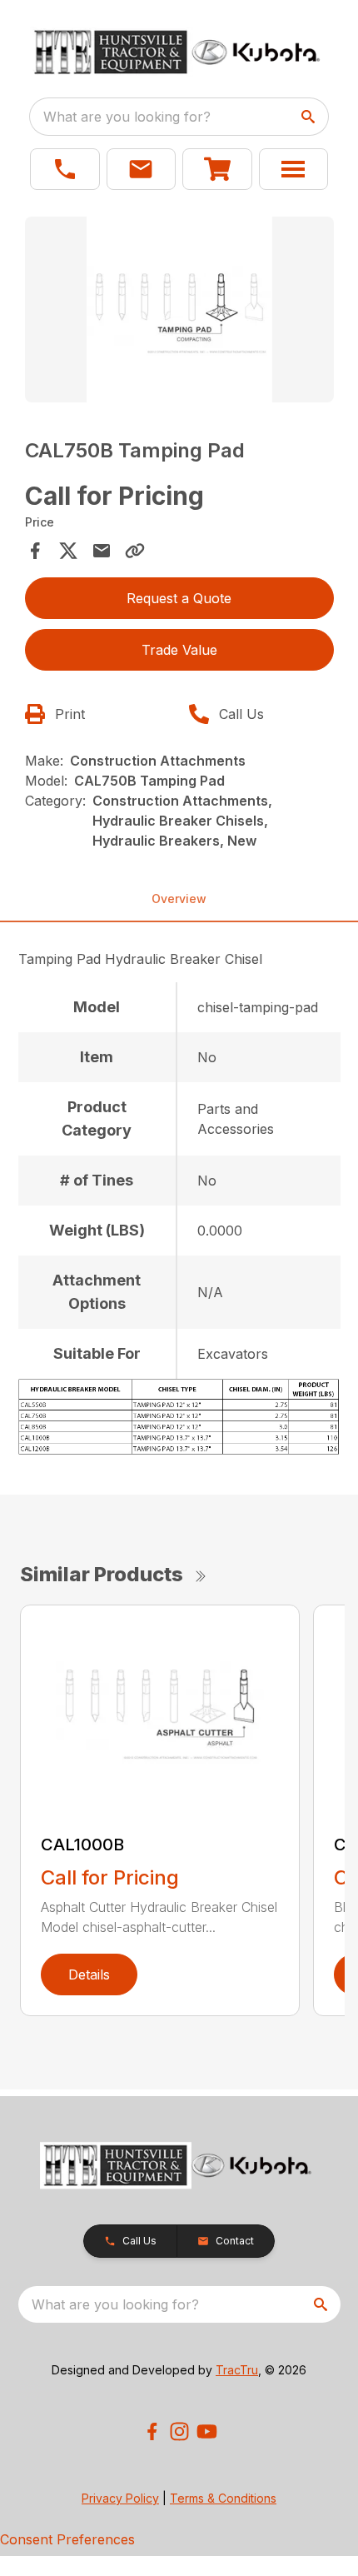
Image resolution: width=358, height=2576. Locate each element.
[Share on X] (68, 551)
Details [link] (89, 1974)
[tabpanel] (179, 312)
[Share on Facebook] (35, 551)
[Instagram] (179, 2431)
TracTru (237, 2370)
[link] (217, 169)
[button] (65, 169)
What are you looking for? (127, 117)
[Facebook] (152, 2431)
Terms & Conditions (223, 2498)
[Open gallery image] (179, 310)
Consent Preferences (67, 2539)
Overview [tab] (179, 899)
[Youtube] (207, 2431)
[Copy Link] (135, 551)
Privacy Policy (120, 2498)
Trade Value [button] (179, 650)
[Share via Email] (102, 551)
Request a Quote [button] (179, 598)
